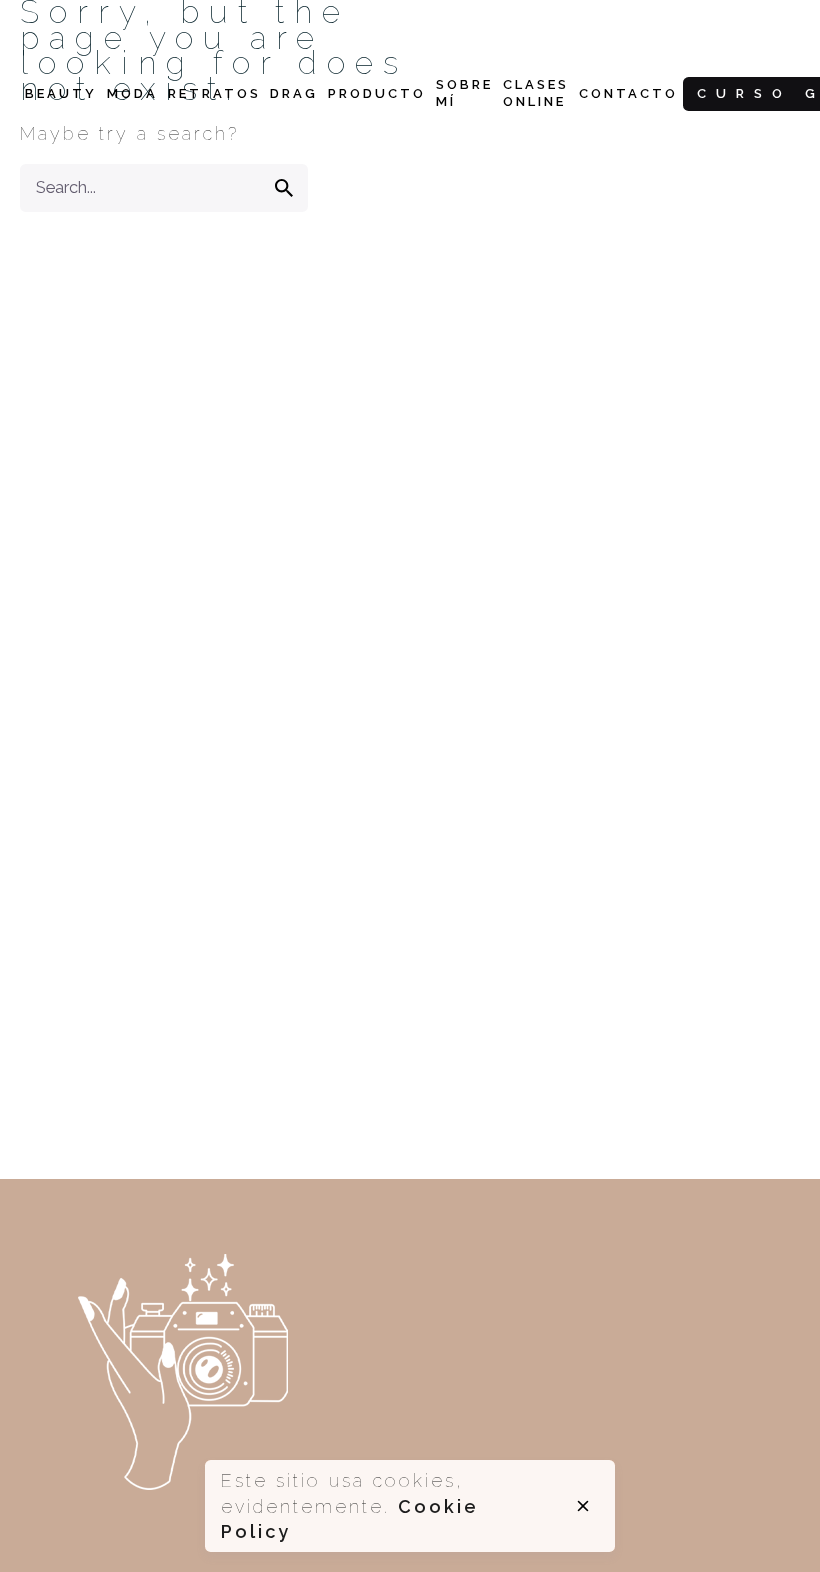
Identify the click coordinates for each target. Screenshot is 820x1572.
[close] (583, 1506)
